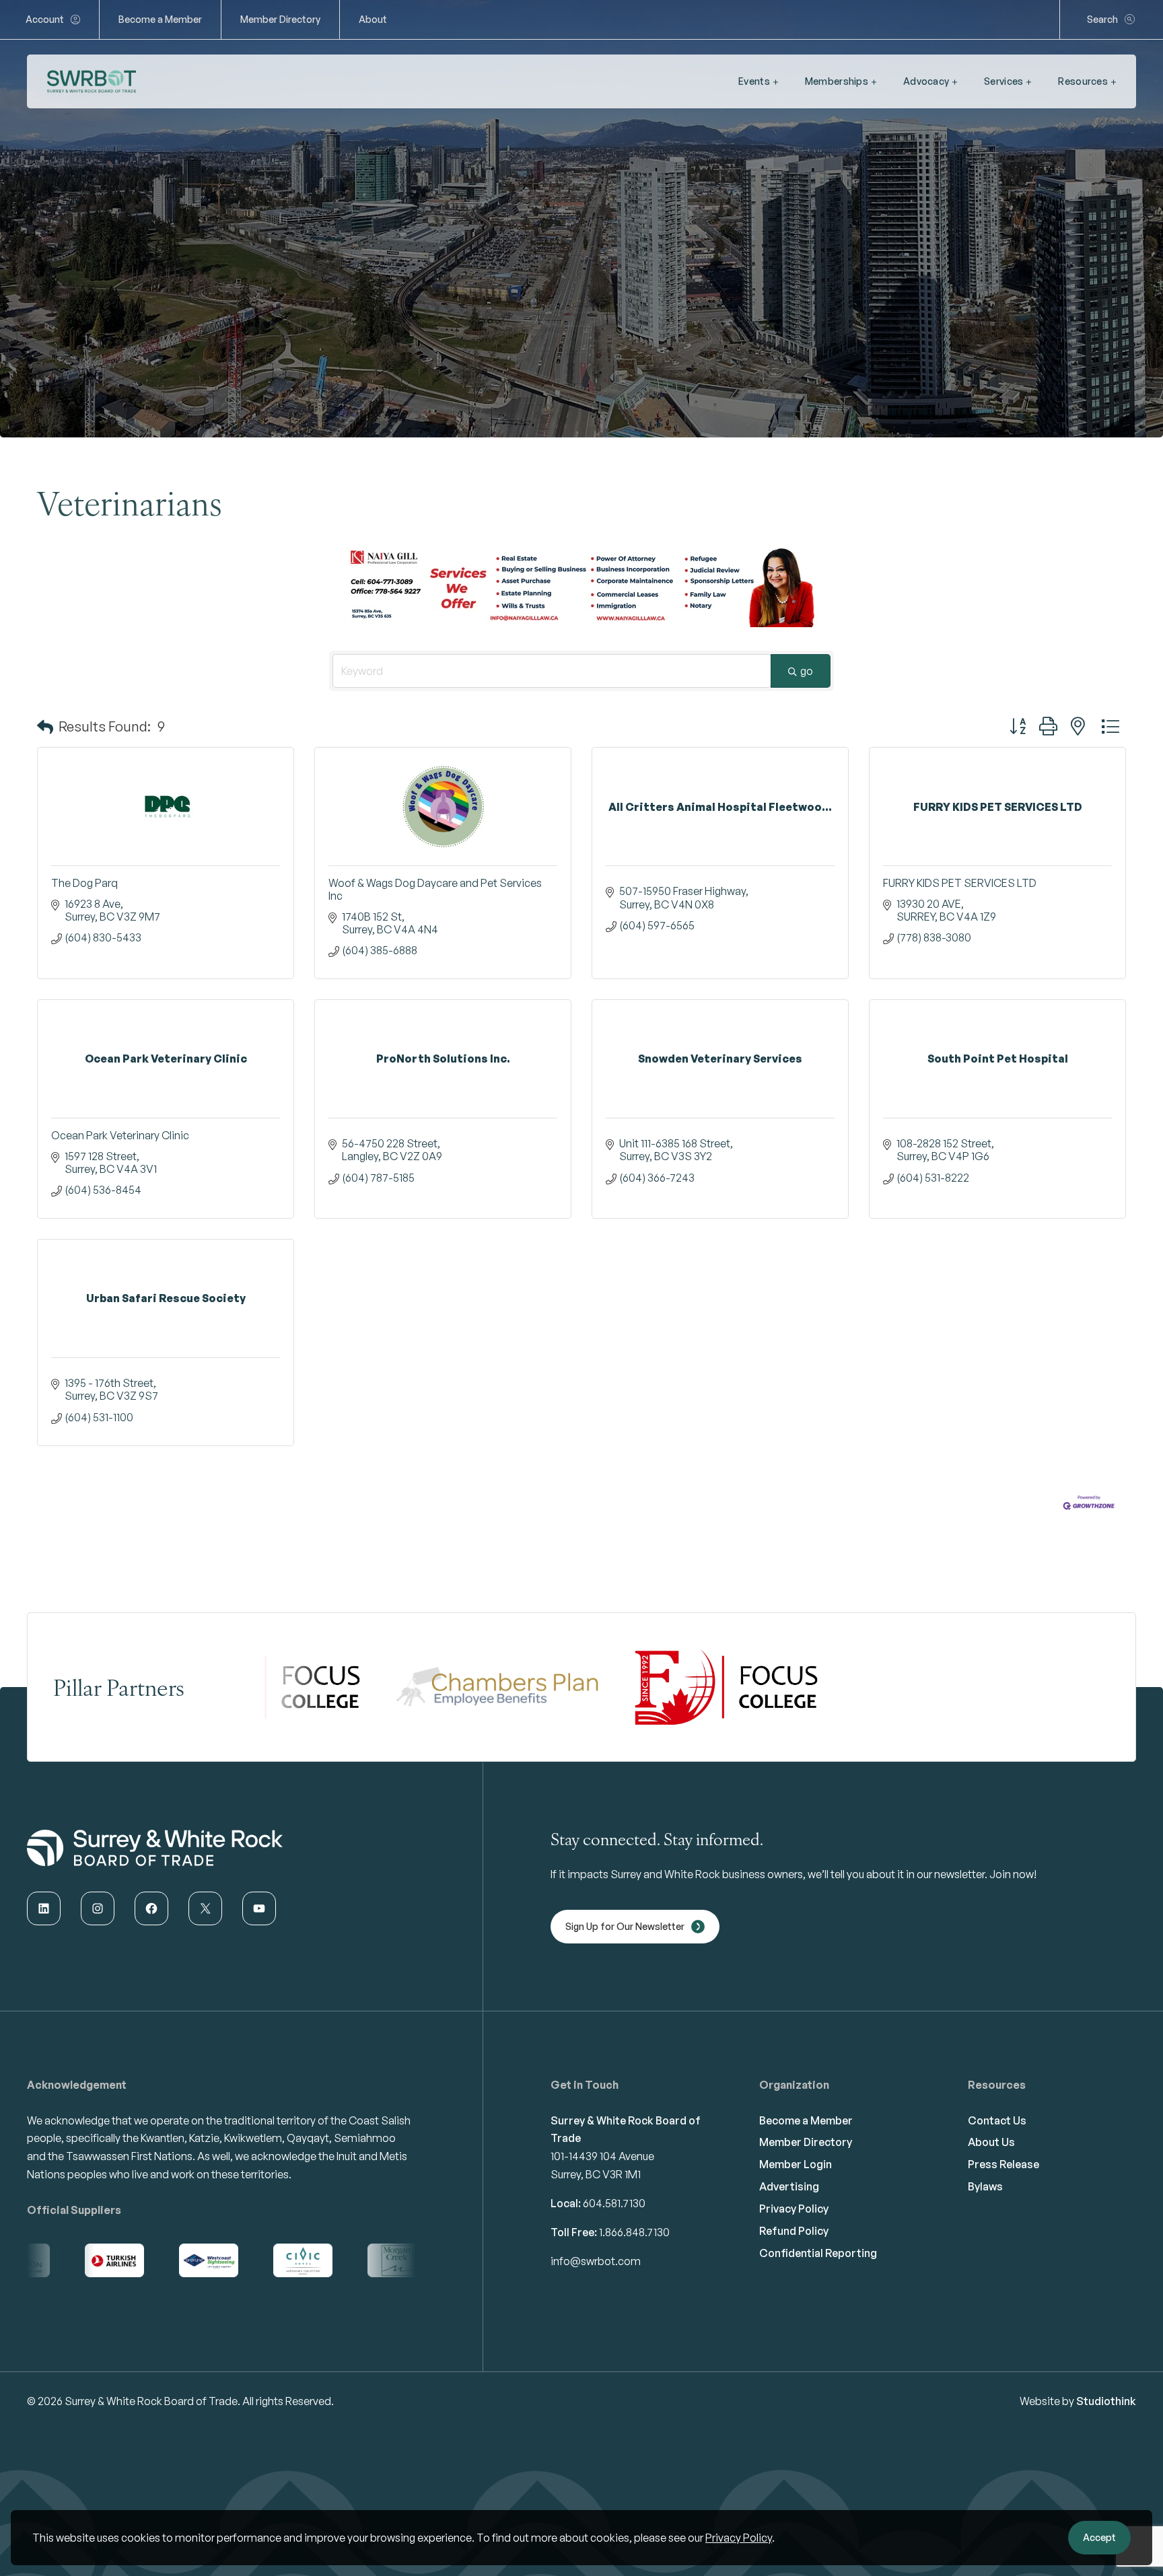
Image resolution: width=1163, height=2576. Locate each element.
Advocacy (926, 81)
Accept (1099, 2537)
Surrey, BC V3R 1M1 (596, 2174)
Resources (1083, 81)
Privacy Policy (739, 2538)
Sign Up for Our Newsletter (625, 1926)
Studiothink (1106, 2401)
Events (754, 81)
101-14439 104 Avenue (602, 2156)
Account (45, 19)
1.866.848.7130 (634, 2232)
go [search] (807, 671)
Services (1003, 81)
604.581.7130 (614, 2203)
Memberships (837, 81)
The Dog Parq (84, 883)
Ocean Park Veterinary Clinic (120, 1135)
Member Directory (280, 19)
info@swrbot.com (596, 2261)
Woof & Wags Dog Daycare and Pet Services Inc (435, 889)
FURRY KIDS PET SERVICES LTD (960, 883)
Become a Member (160, 19)
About (373, 19)
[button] (45, 727)
